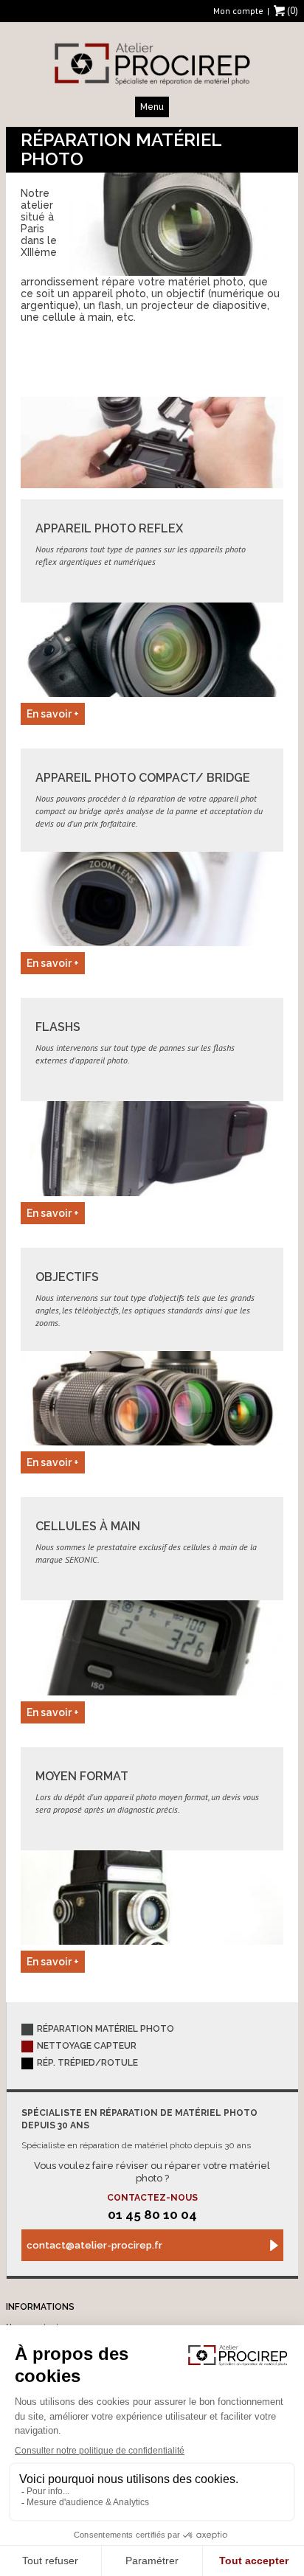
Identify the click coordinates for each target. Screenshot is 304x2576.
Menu (152, 107)
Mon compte (238, 11)
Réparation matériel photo (106, 2029)
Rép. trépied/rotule (87, 2063)
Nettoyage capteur (87, 2046)
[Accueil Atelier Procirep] (152, 63)
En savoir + (53, 714)
